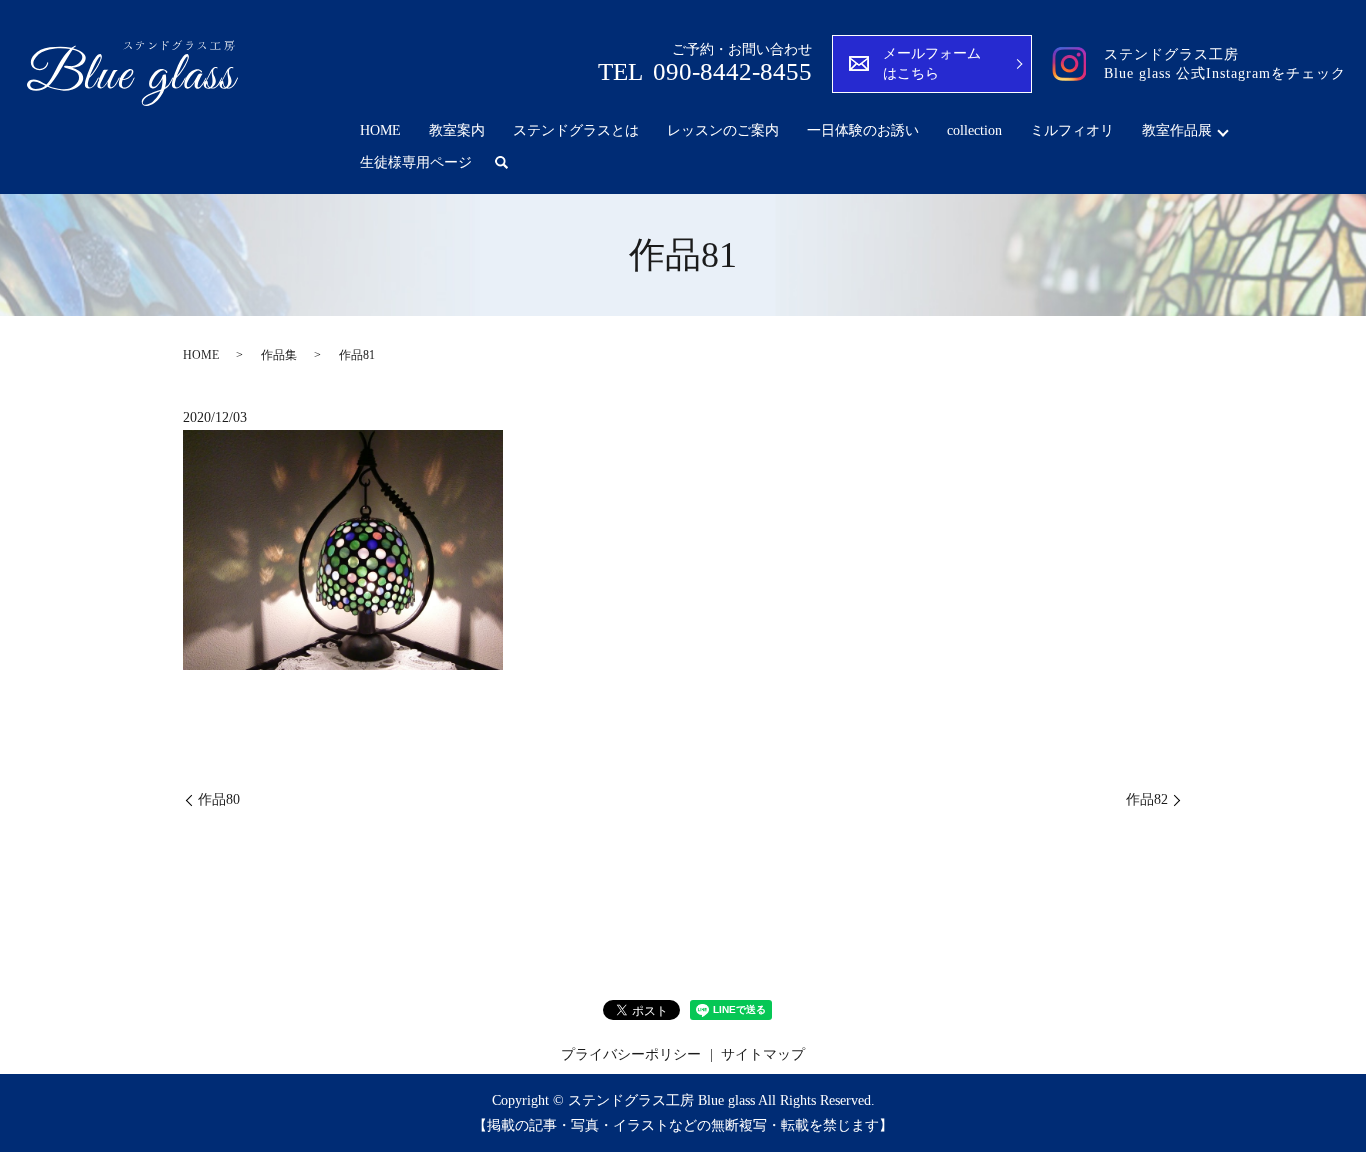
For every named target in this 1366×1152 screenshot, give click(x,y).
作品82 (1147, 799)
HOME (380, 130)
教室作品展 (1177, 130)
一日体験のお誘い (863, 130)
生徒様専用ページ (416, 162)
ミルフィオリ (1072, 130)
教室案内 (457, 130)
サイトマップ (763, 1054)
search (501, 163)
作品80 (219, 799)
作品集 (279, 355)
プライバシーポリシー (631, 1054)
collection (974, 130)
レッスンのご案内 (723, 130)
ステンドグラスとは (576, 130)
